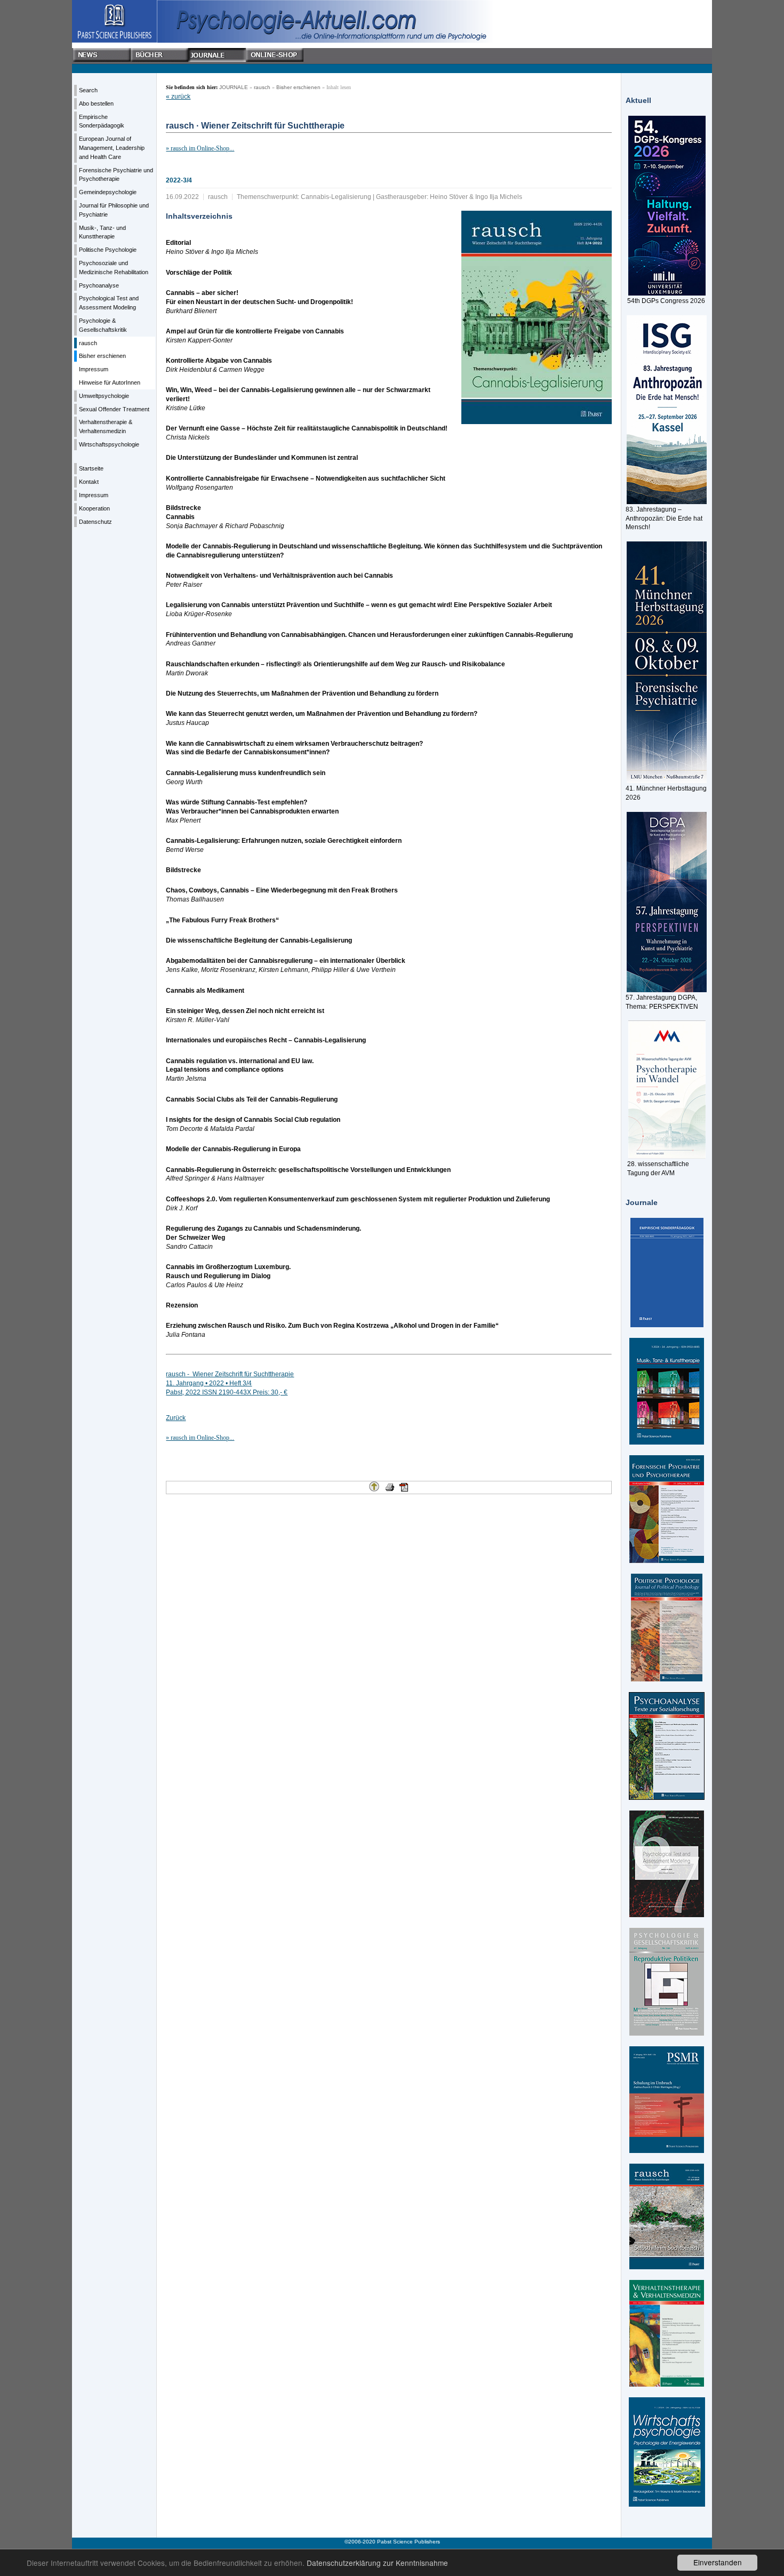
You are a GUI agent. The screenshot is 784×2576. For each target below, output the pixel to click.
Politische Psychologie (108, 250)
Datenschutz (95, 522)
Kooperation (94, 508)
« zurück (178, 97)
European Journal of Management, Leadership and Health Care (112, 148)
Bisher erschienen (102, 356)
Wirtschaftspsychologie (109, 444)
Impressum (94, 369)
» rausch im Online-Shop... (200, 148)
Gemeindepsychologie (108, 192)
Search (88, 90)
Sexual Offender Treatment (114, 409)
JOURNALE (234, 87)
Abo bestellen (96, 103)
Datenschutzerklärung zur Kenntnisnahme (377, 2563)
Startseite (91, 468)
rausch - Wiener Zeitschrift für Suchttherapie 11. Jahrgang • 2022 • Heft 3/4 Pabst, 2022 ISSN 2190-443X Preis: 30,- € (230, 1383)
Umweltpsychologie (104, 396)
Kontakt (89, 482)
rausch (88, 343)
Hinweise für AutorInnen (110, 382)
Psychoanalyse (99, 285)
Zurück (176, 1418)
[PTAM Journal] (667, 1864)
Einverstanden (718, 2562)
